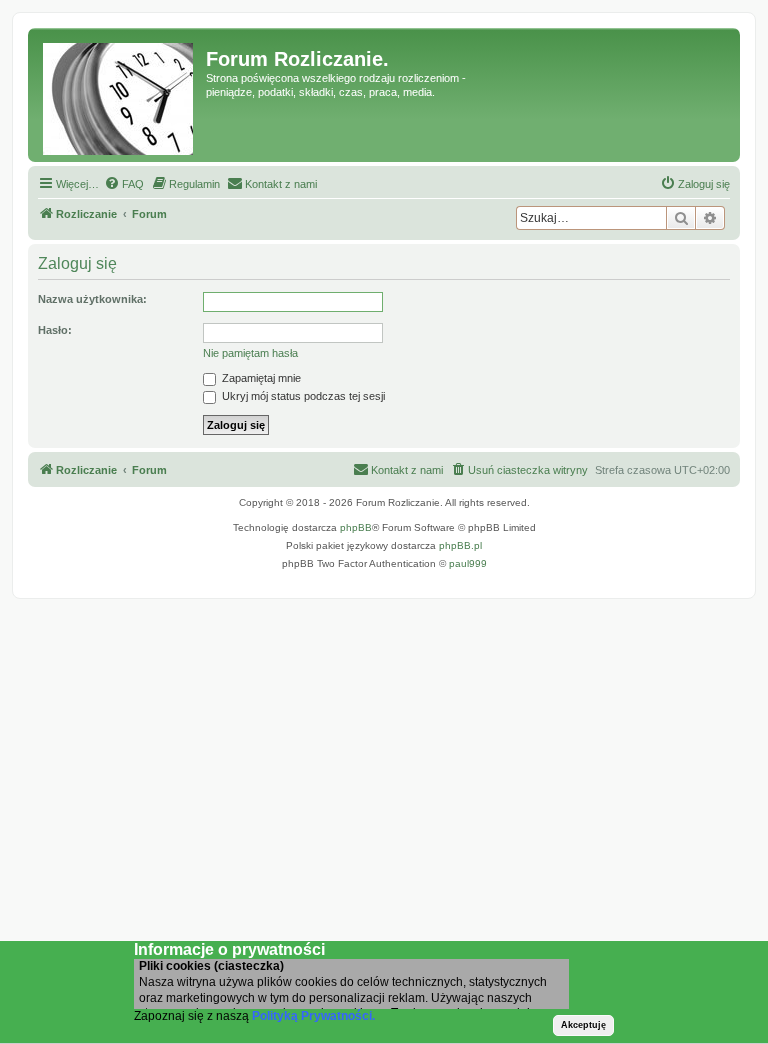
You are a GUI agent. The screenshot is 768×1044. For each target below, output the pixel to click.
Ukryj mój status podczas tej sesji (302, 396)
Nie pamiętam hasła (250, 353)
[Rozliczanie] (119, 95)
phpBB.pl (460, 545)
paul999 (468, 563)
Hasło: (55, 330)
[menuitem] (124, 184)
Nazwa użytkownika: (92, 299)
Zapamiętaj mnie (260, 378)
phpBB (356, 527)
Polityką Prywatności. (313, 1016)
